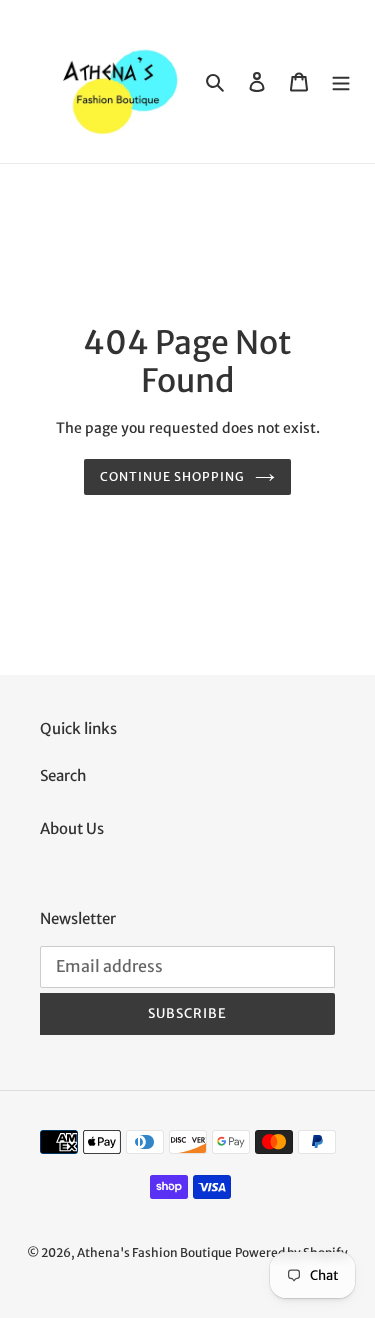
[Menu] (341, 81)
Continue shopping (172, 476)
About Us (72, 828)
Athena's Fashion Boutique (154, 1252)
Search (63, 775)
